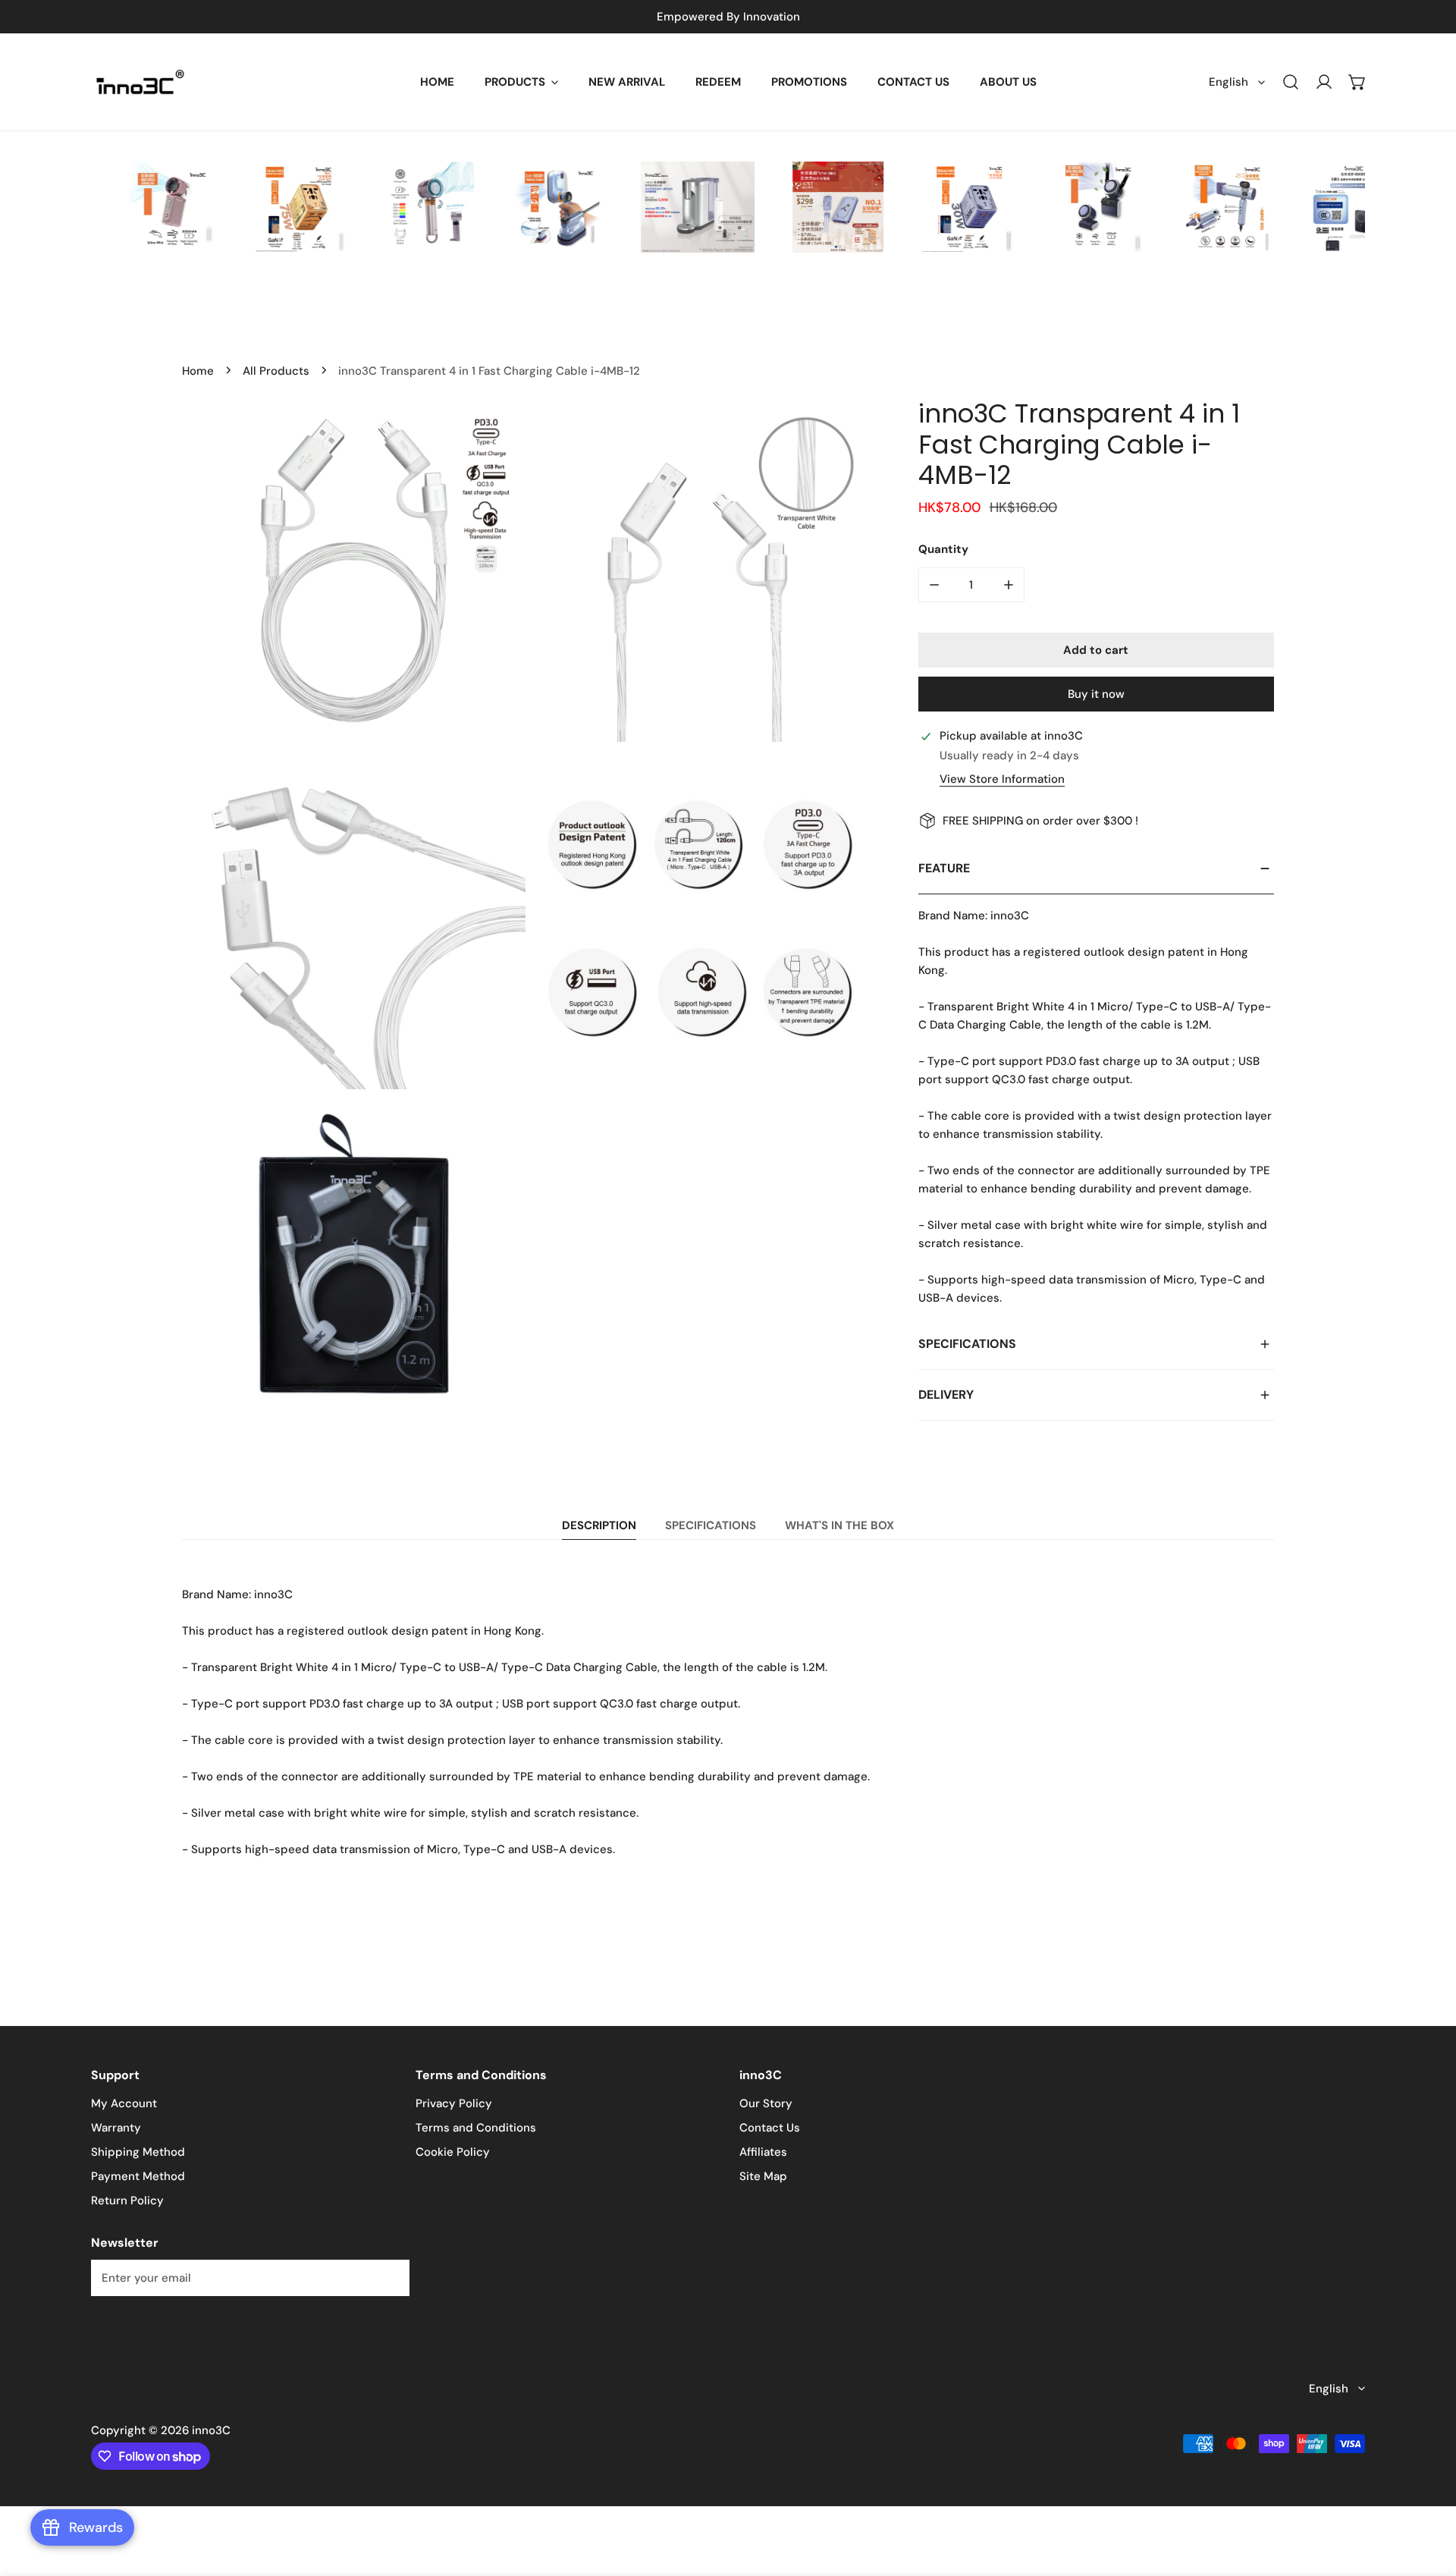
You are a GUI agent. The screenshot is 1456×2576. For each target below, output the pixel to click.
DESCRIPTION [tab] (599, 1525)
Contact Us (770, 2128)
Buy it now (1096, 694)
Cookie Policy (453, 2152)
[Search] (1291, 82)
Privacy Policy (454, 2103)
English (1228, 82)
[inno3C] (140, 82)
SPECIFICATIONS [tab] (711, 1525)
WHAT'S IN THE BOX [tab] (839, 1525)
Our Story (766, 2103)
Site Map (763, 2176)
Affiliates (763, 2152)
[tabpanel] (728, 1722)
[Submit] (390, 2277)
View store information (1002, 779)
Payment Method (138, 2176)
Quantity (943, 549)
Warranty (116, 2128)
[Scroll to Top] (1429, 2496)
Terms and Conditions (476, 2128)
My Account (124, 2103)
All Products (276, 371)
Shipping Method (138, 2152)
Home (198, 371)
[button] (521, 82)
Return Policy (127, 2201)
